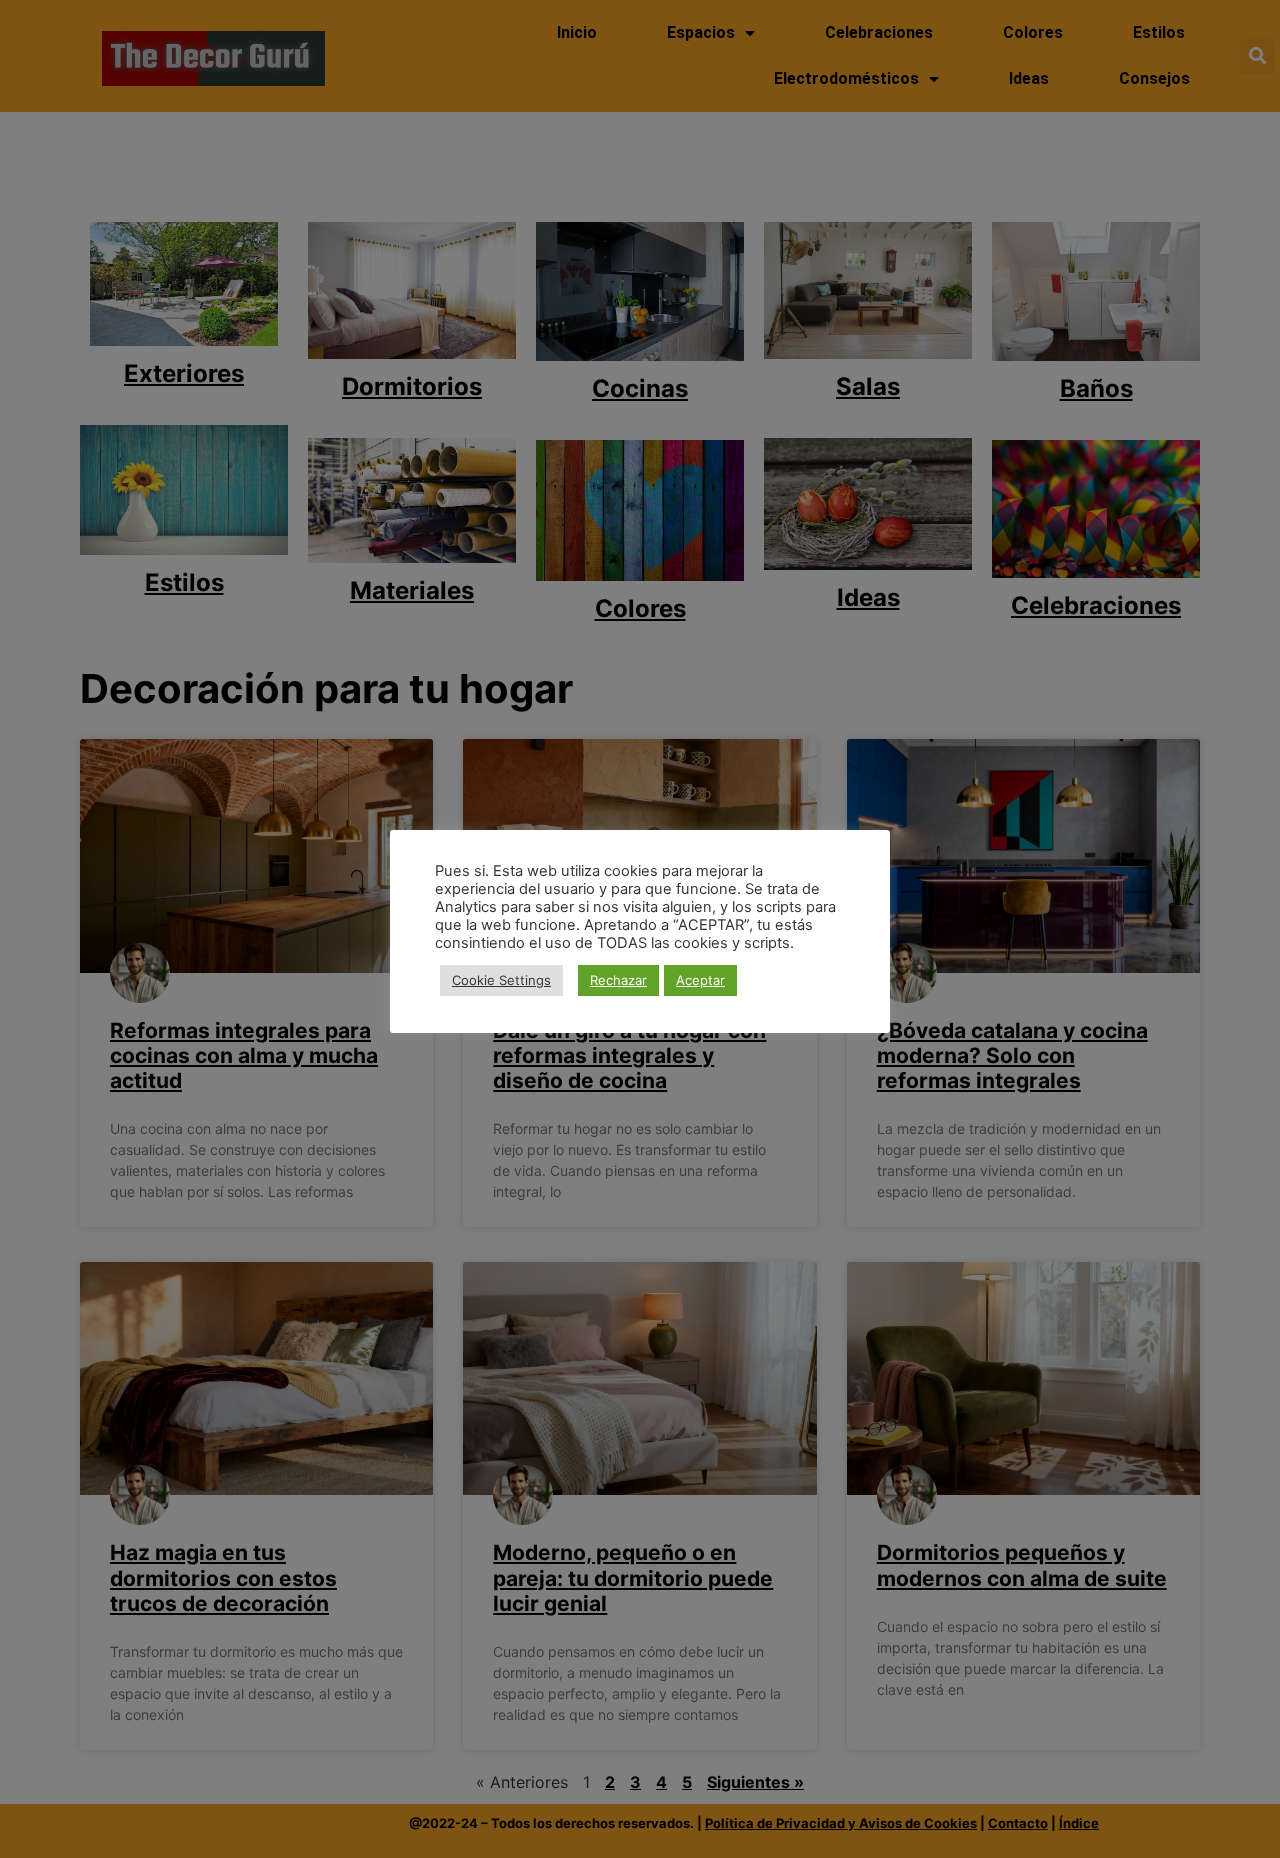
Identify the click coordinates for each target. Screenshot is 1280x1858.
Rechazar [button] (618, 980)
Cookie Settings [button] (501, 980)
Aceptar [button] (700, 980)
